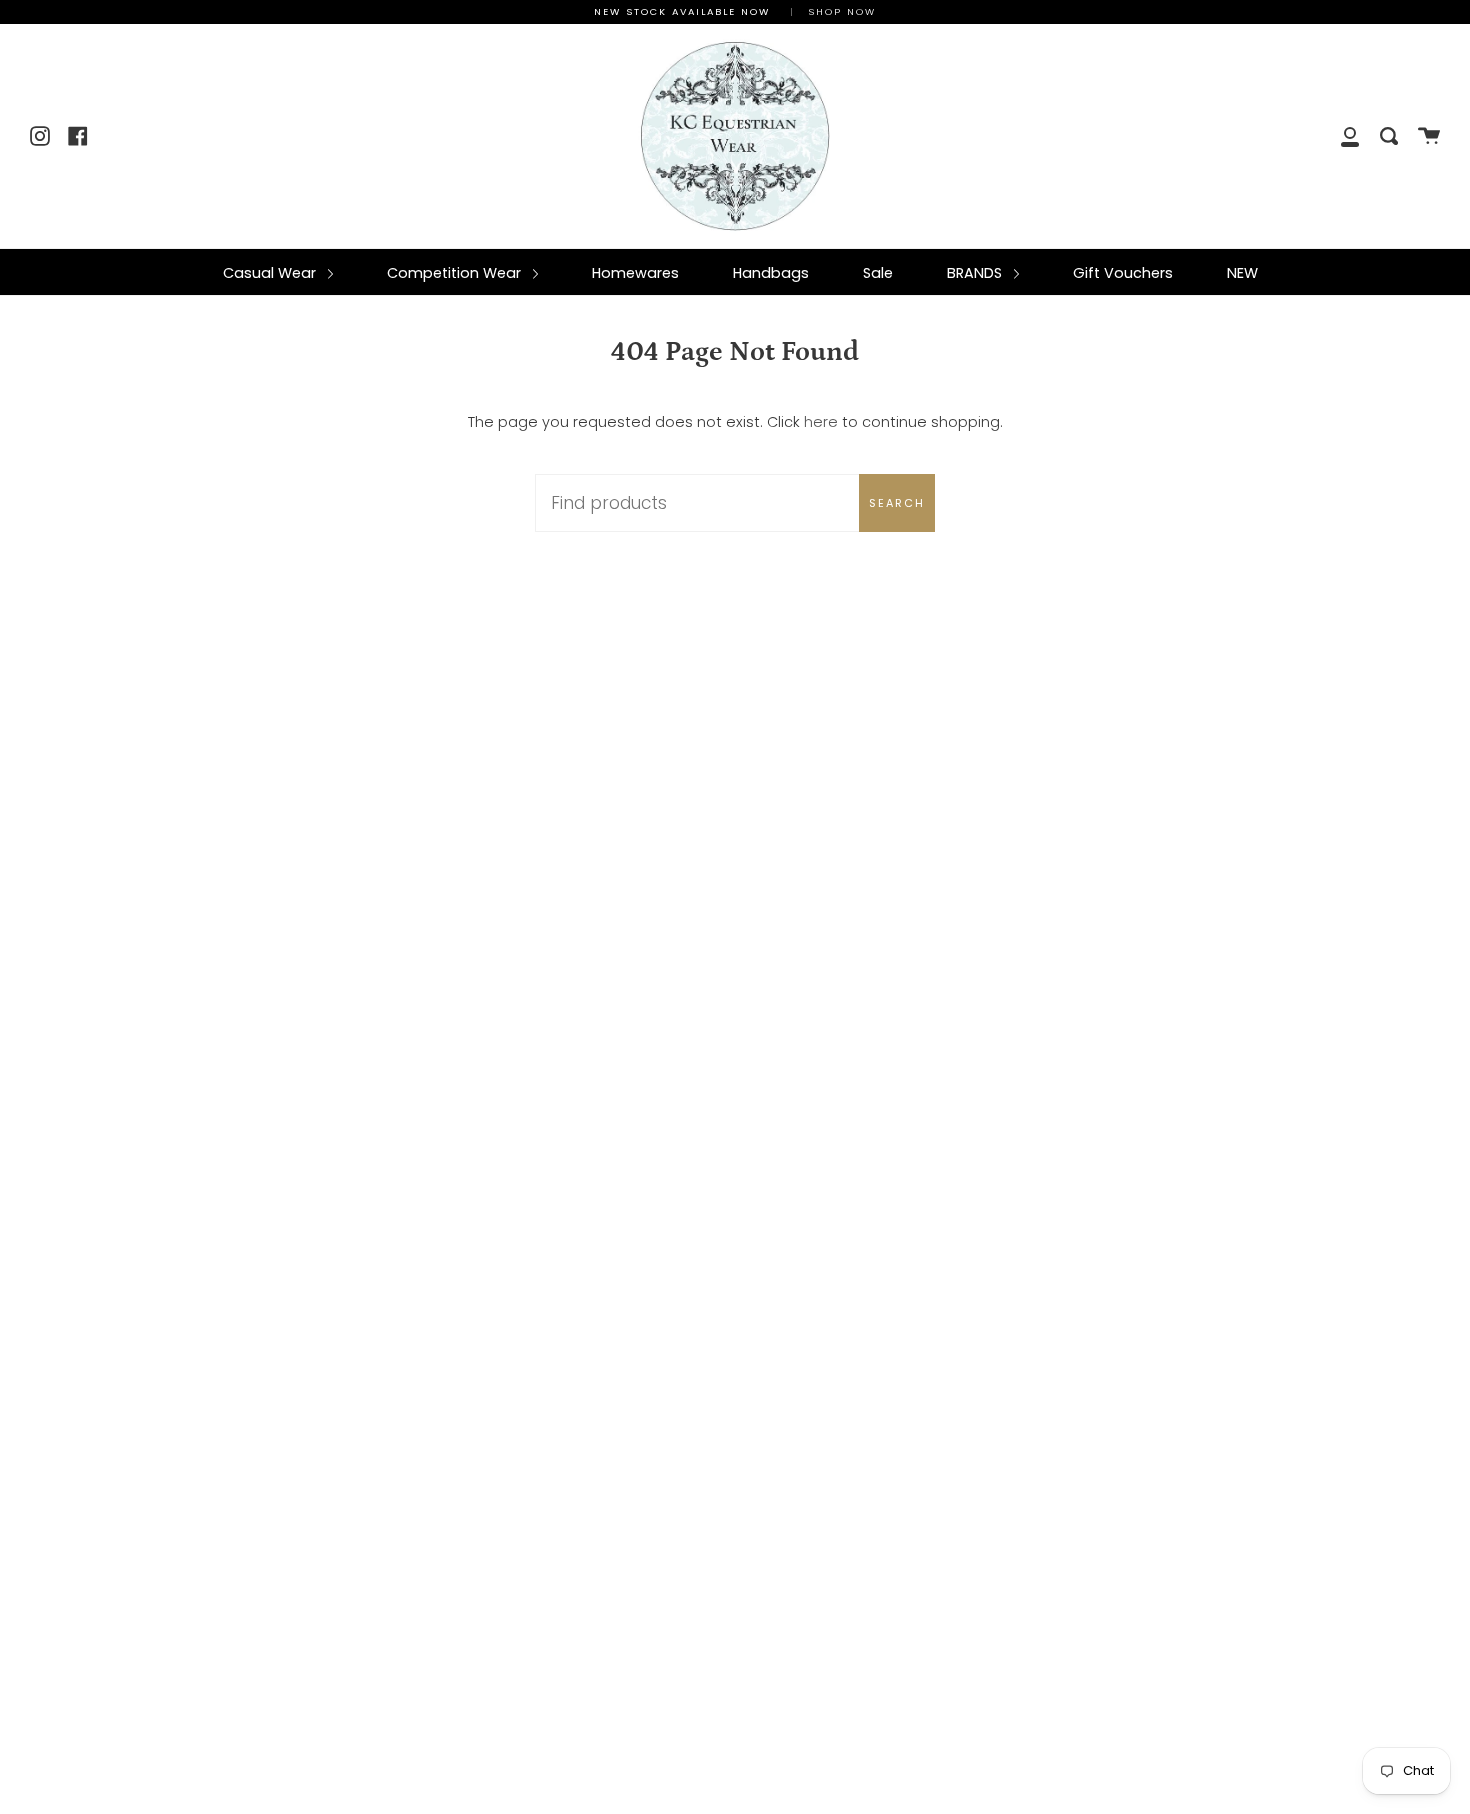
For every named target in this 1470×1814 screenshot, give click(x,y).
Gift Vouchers (1123, 273)
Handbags (771, 273)
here (821, 422)
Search (897, 503)
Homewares (635, 273)
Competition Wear (456, 273)
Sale (878, 273)
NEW (1242, 273)
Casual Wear (271, 273)
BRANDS (976, 273)
